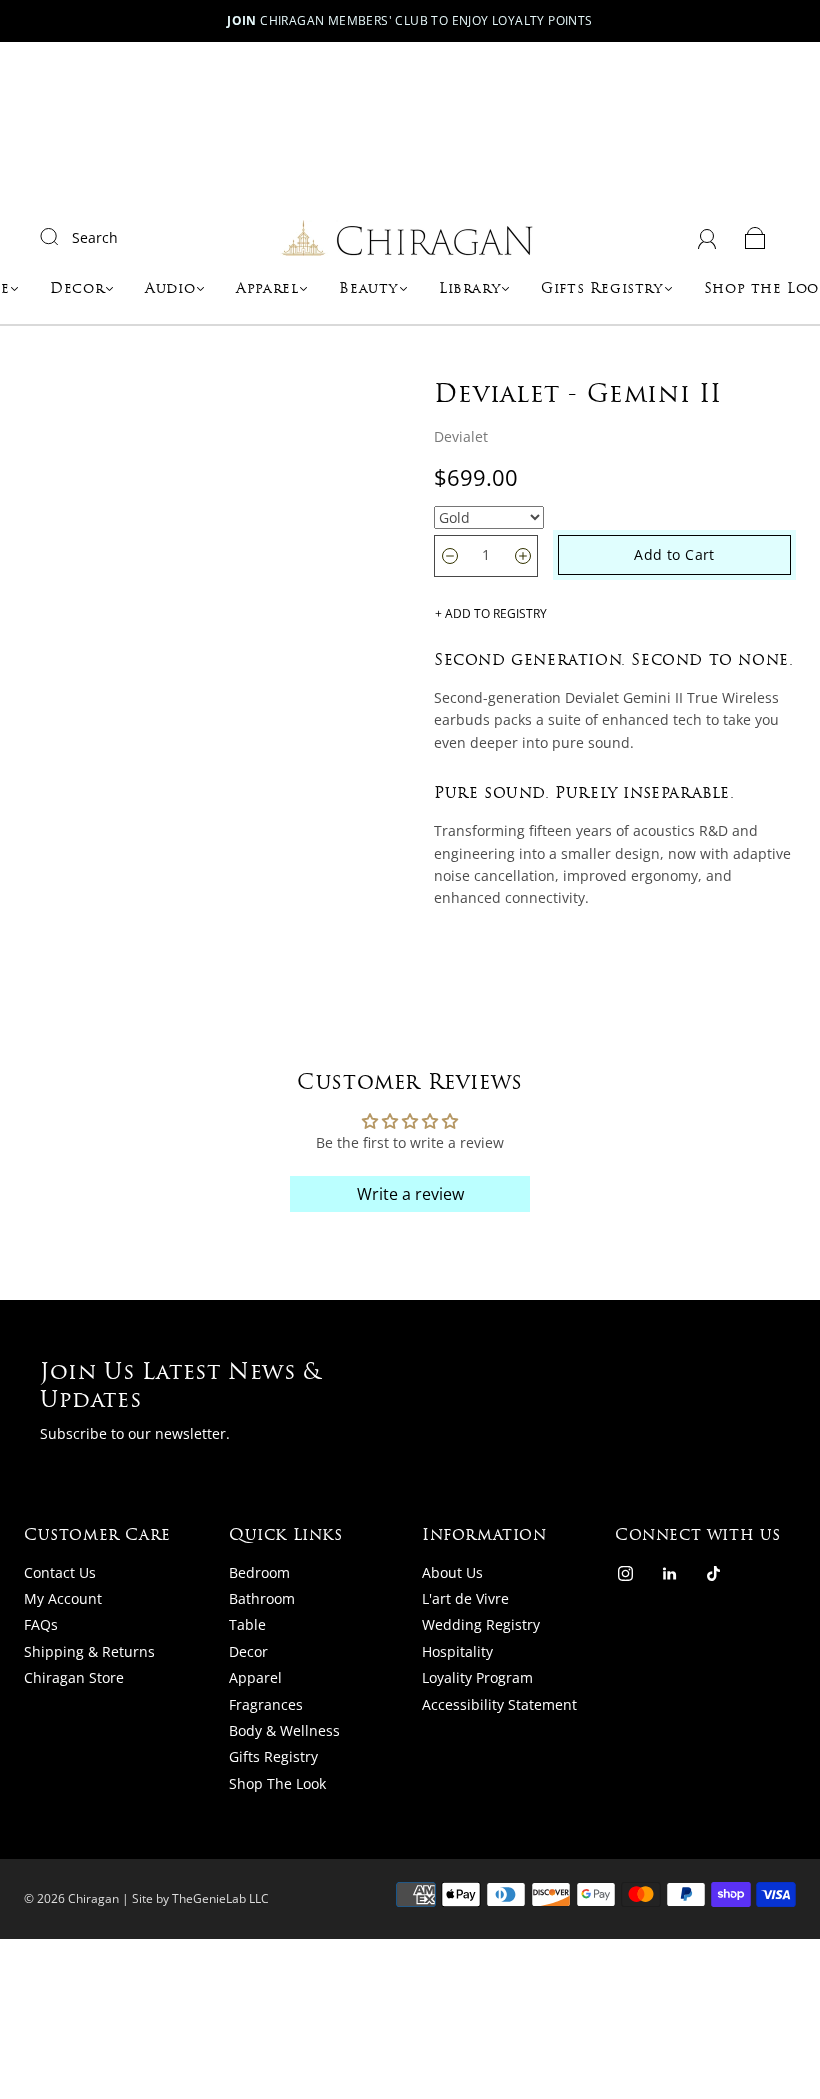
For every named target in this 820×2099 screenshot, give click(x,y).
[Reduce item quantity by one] (449, 556)
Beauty (368, 289)
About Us (452, 1572)
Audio (170, 289)
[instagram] (625, 1574)
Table (247, 1624)
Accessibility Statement (499, 1704)
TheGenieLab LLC (220, 1898)
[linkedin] (669, 1574)
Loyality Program (477, 1677)
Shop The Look (277, 1783)
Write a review (410, 1194)
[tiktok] (713, 1574)
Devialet (461, 436)
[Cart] (755, 237)
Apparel (267, 289)
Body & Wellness (284, 1730)
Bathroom (262, 1598)
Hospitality (457, 1651)
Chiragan (93, 1898)
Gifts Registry (601, 289)
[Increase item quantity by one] (522, 556)
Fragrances (266, 1704)
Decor (77, 289)
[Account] (707, 237)
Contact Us (60, 1572)
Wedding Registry (481, 1624)
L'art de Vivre (465, 1598)
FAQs (41, 1624)
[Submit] (62, 237)
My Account (63, 1598)
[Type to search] (489, 517)
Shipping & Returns (89, 1651)
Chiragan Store (74, 1677)
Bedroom (259, 1572)
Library (469, 289)
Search (95, 237)
